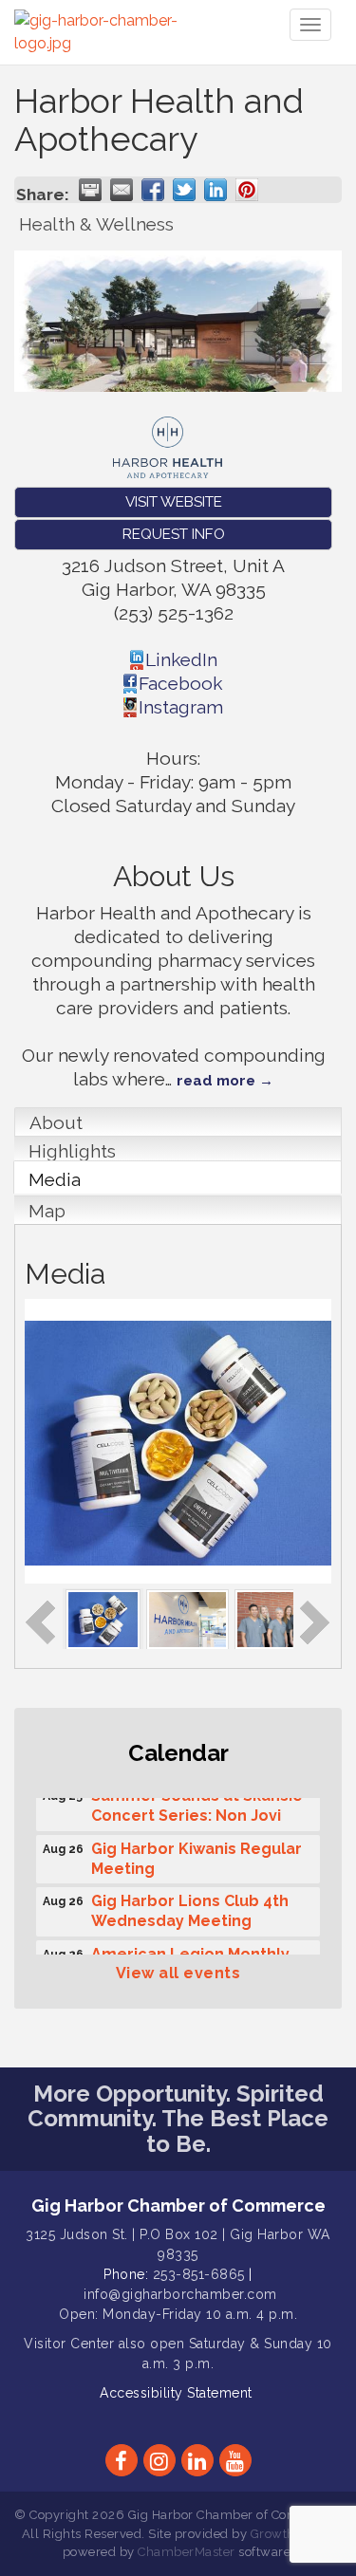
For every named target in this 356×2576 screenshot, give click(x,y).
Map (47, 1211)
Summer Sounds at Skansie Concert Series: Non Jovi (197, 1801)
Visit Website (174, 502)
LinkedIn (181, 659)
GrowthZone (289, 2534)
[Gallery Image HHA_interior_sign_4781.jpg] (187, 1618)
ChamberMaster (187, 2552)
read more (216, 1081)
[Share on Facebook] (153, 190)
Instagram (181, 707)
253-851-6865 (199, 2274)
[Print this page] (90, 190)
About (56, 1122)
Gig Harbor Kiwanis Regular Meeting (197, 1854)
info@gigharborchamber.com (180, 2294)
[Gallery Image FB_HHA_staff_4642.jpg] (290, 1618)
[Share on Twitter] (184, 190)
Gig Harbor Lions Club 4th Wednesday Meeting (190, 1906)
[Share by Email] (122, 190)
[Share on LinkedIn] (215, 190)
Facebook (181, 683)
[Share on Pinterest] (247, 190)
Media (55, 1179)
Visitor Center (69, 2344)
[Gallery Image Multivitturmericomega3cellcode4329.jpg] (103, 1618)
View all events (178, 1973)
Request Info (174, 534)
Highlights (72, 1151)
